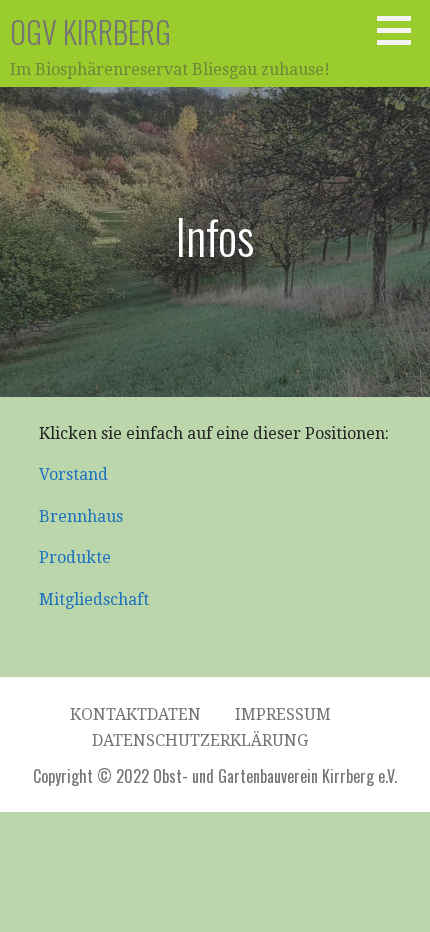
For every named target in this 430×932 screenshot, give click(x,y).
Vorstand (73, 474)
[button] (401, 30)
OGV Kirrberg (90, 31)
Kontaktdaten (135, 714)
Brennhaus (81, 516)
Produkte (75, 557)
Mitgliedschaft (94, 599)
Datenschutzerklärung (200, 740)
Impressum (283, 714)
